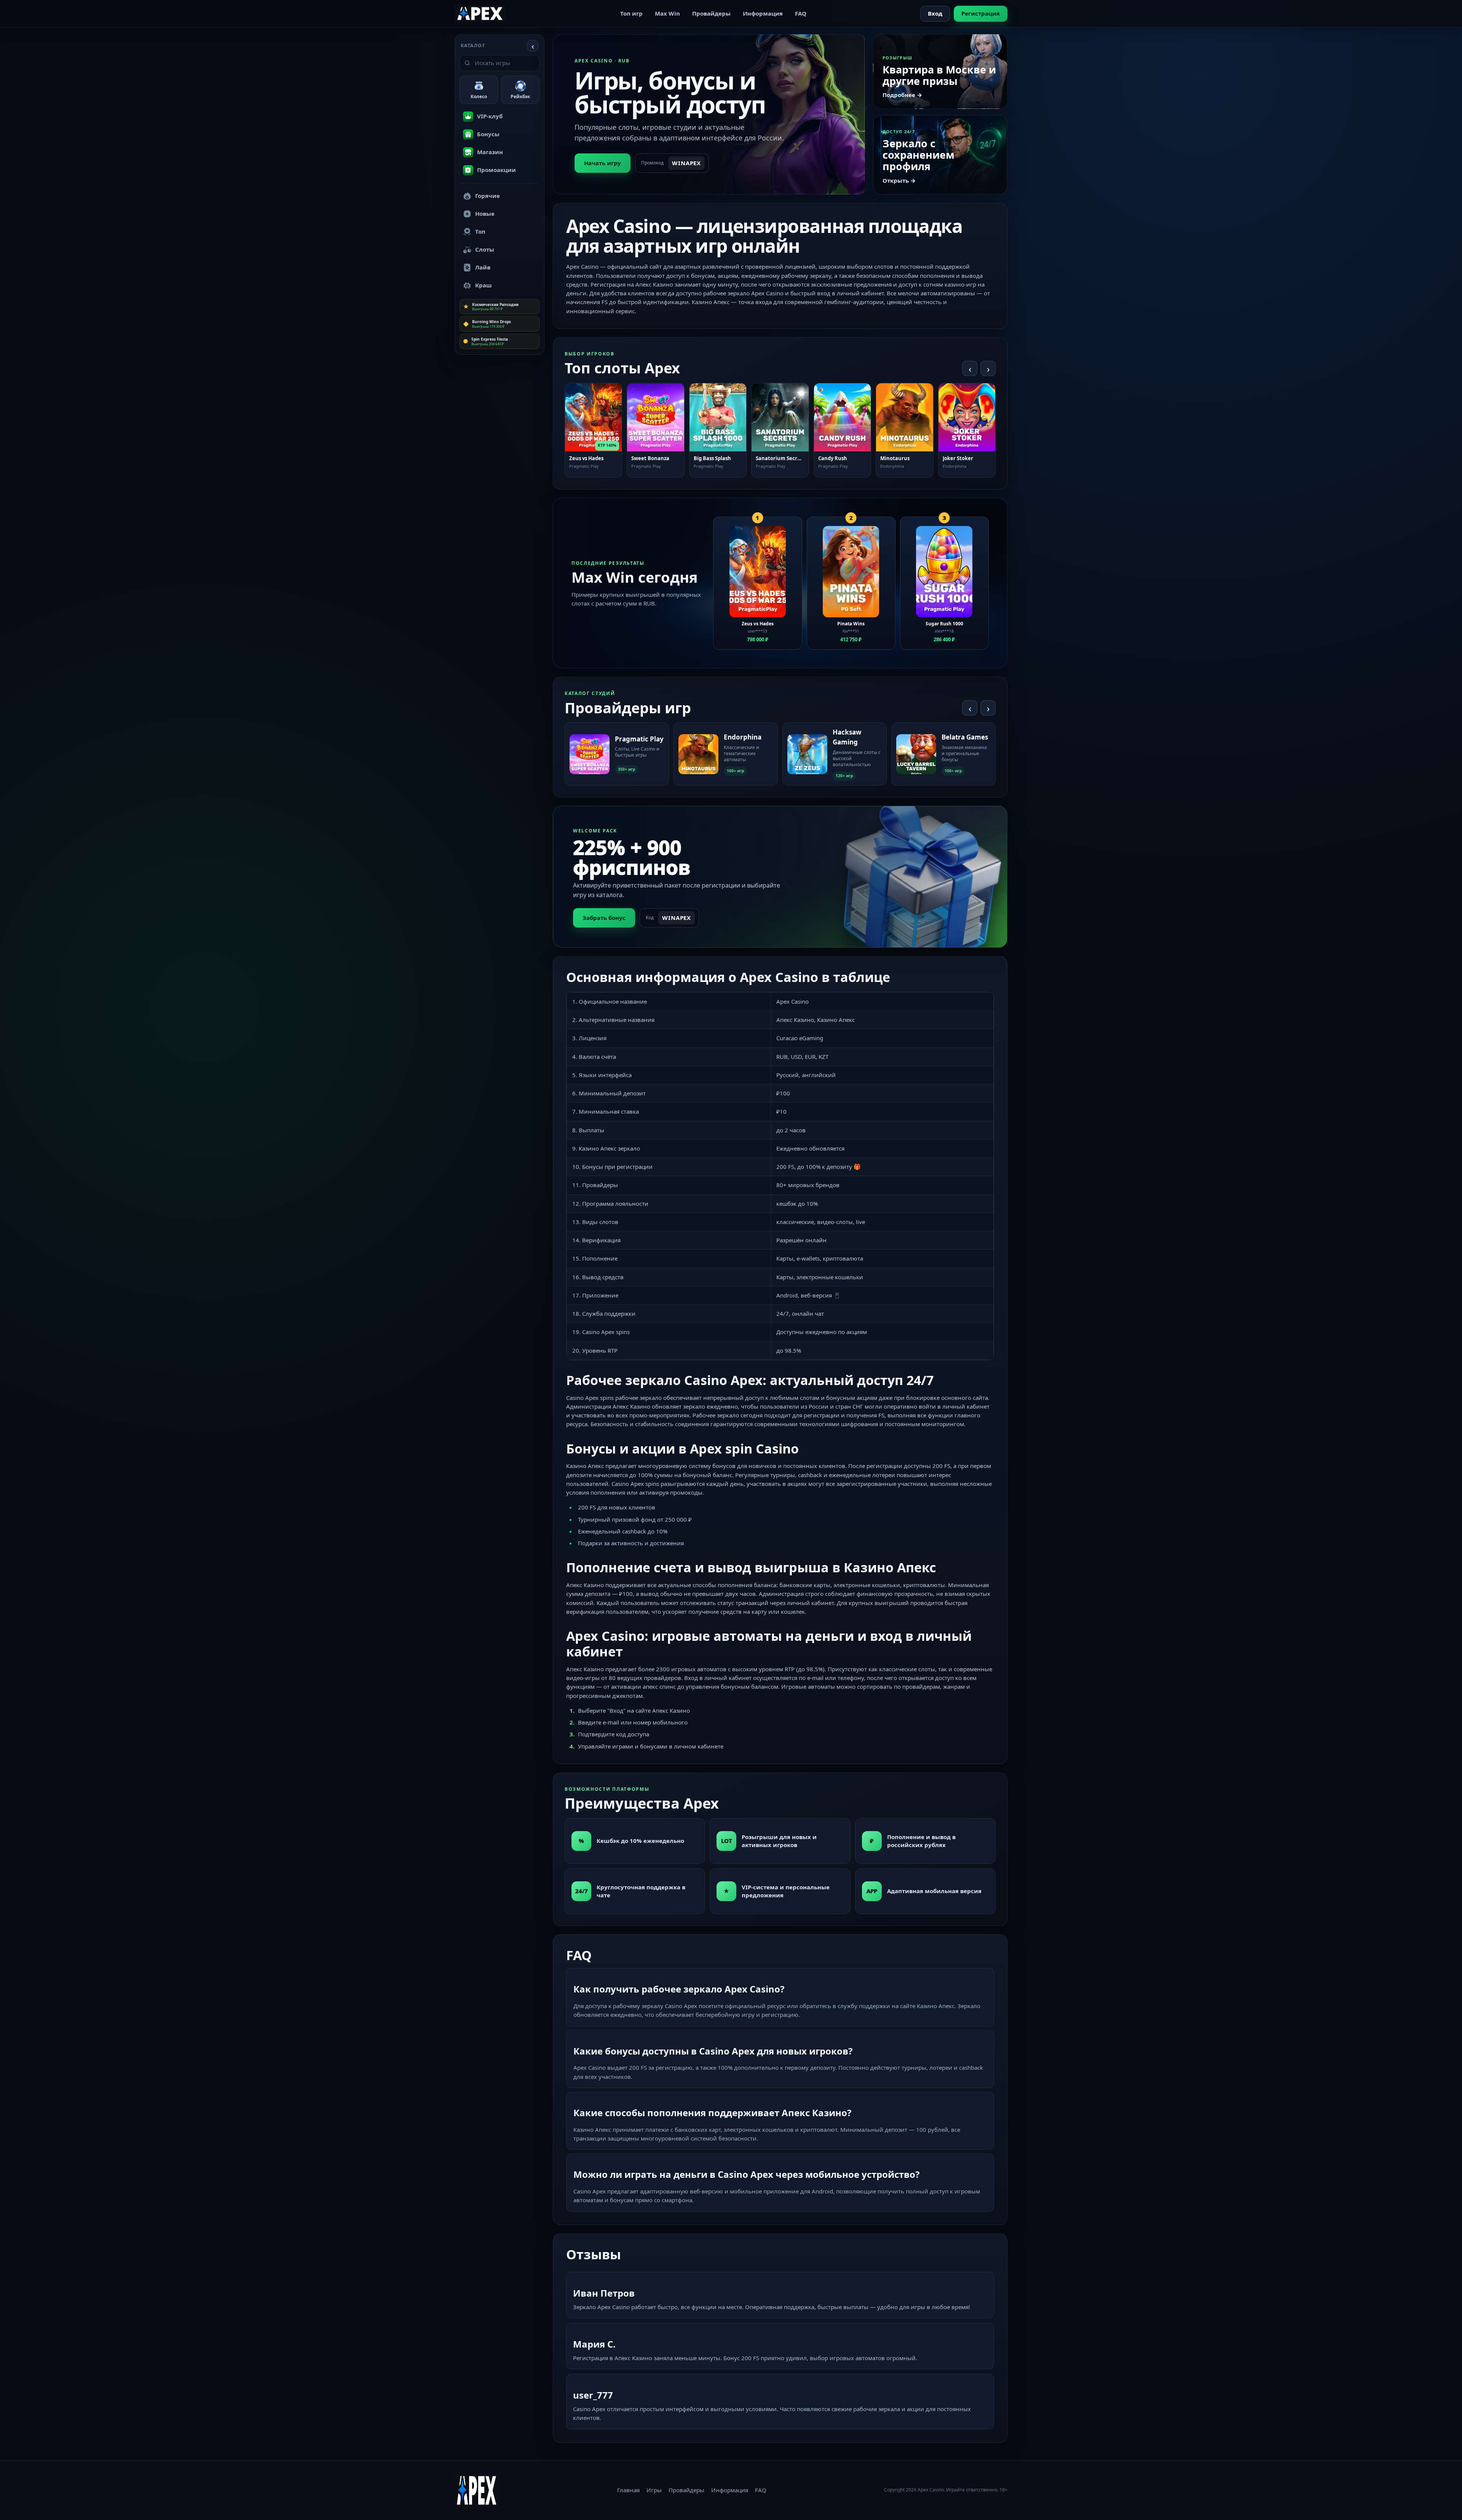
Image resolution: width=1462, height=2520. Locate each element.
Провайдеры (711, 13)
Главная (628, 2490)
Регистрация (981, 13)
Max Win (667, 13)
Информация (763, 13)
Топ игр (631, 13)
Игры (654, 2490)
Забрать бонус (604, 918)
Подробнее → (902, 95)
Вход (935, 13)
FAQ (801, 13)
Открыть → (899, 180)
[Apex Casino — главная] (480, 13)
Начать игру (603, 163)
